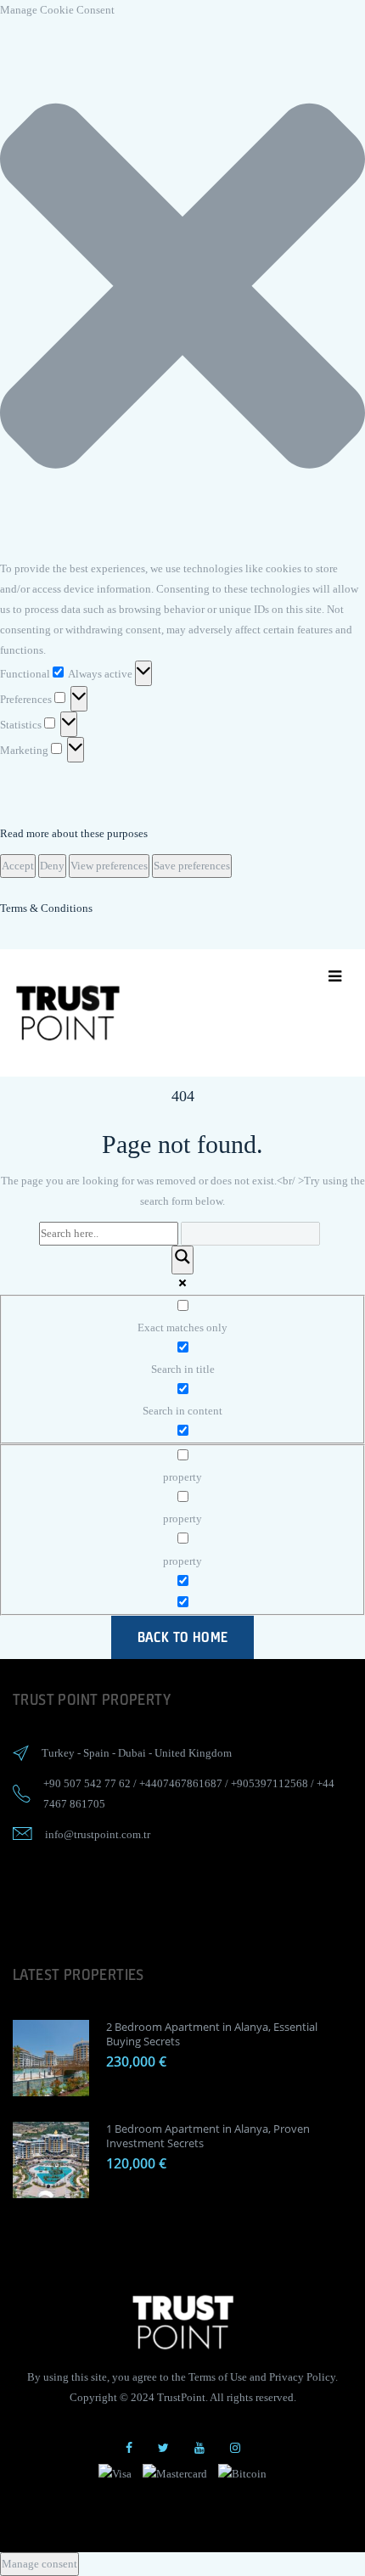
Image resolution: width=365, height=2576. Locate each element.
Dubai (132, 1753)
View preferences (109, 866)
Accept (18, 866)
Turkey (58, 1753)
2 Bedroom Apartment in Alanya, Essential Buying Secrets (212, 2034)
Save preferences (192, 866)
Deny (52, 866)
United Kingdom (193, 1753)
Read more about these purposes (74, 833)
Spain (96, 1753)
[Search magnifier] (182, 1260)
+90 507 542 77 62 (87, 1783)
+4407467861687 (181, 1783)
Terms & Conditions (46, 908)
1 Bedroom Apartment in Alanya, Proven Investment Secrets (208, 2136)
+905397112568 (270, 1783)
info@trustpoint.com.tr (98, 1834)
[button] (182, 290)
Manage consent (39, 2564)
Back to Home (183, 1637)
